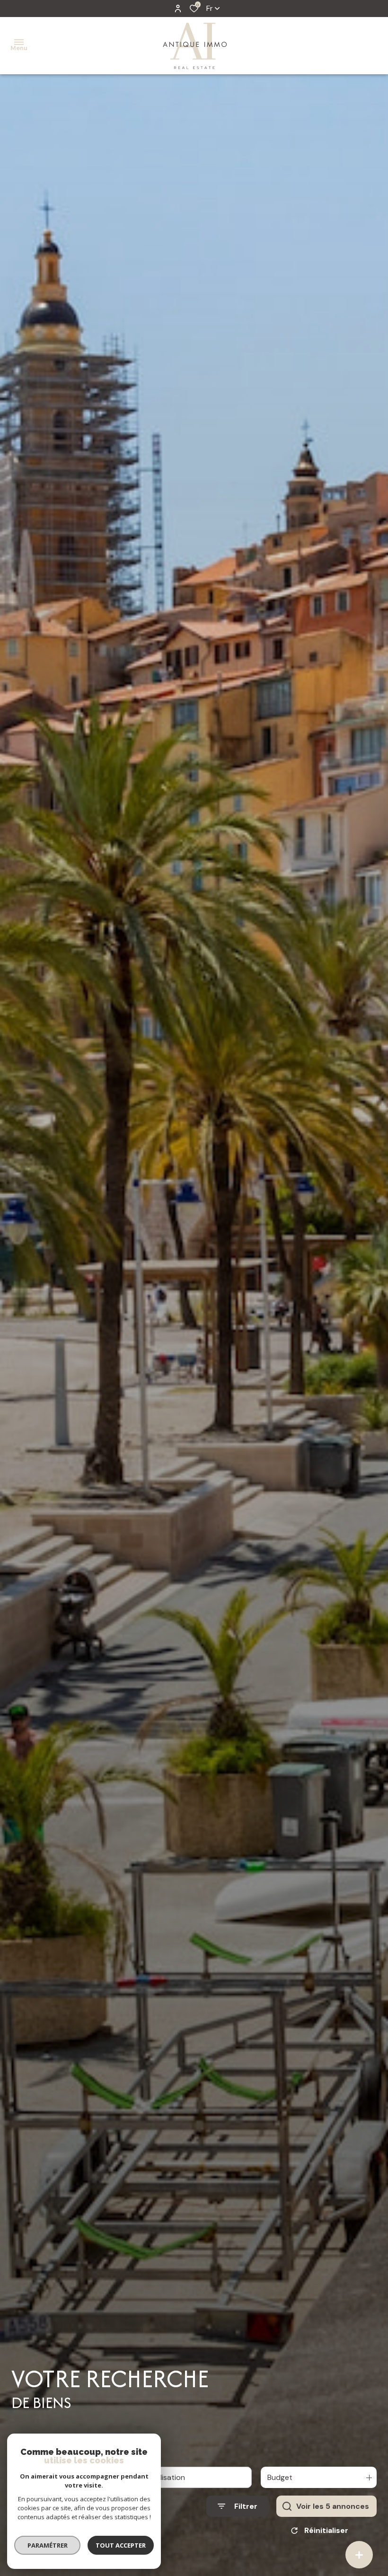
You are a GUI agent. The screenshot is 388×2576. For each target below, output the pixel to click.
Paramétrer (48, 2545)
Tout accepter (121, 2545)
